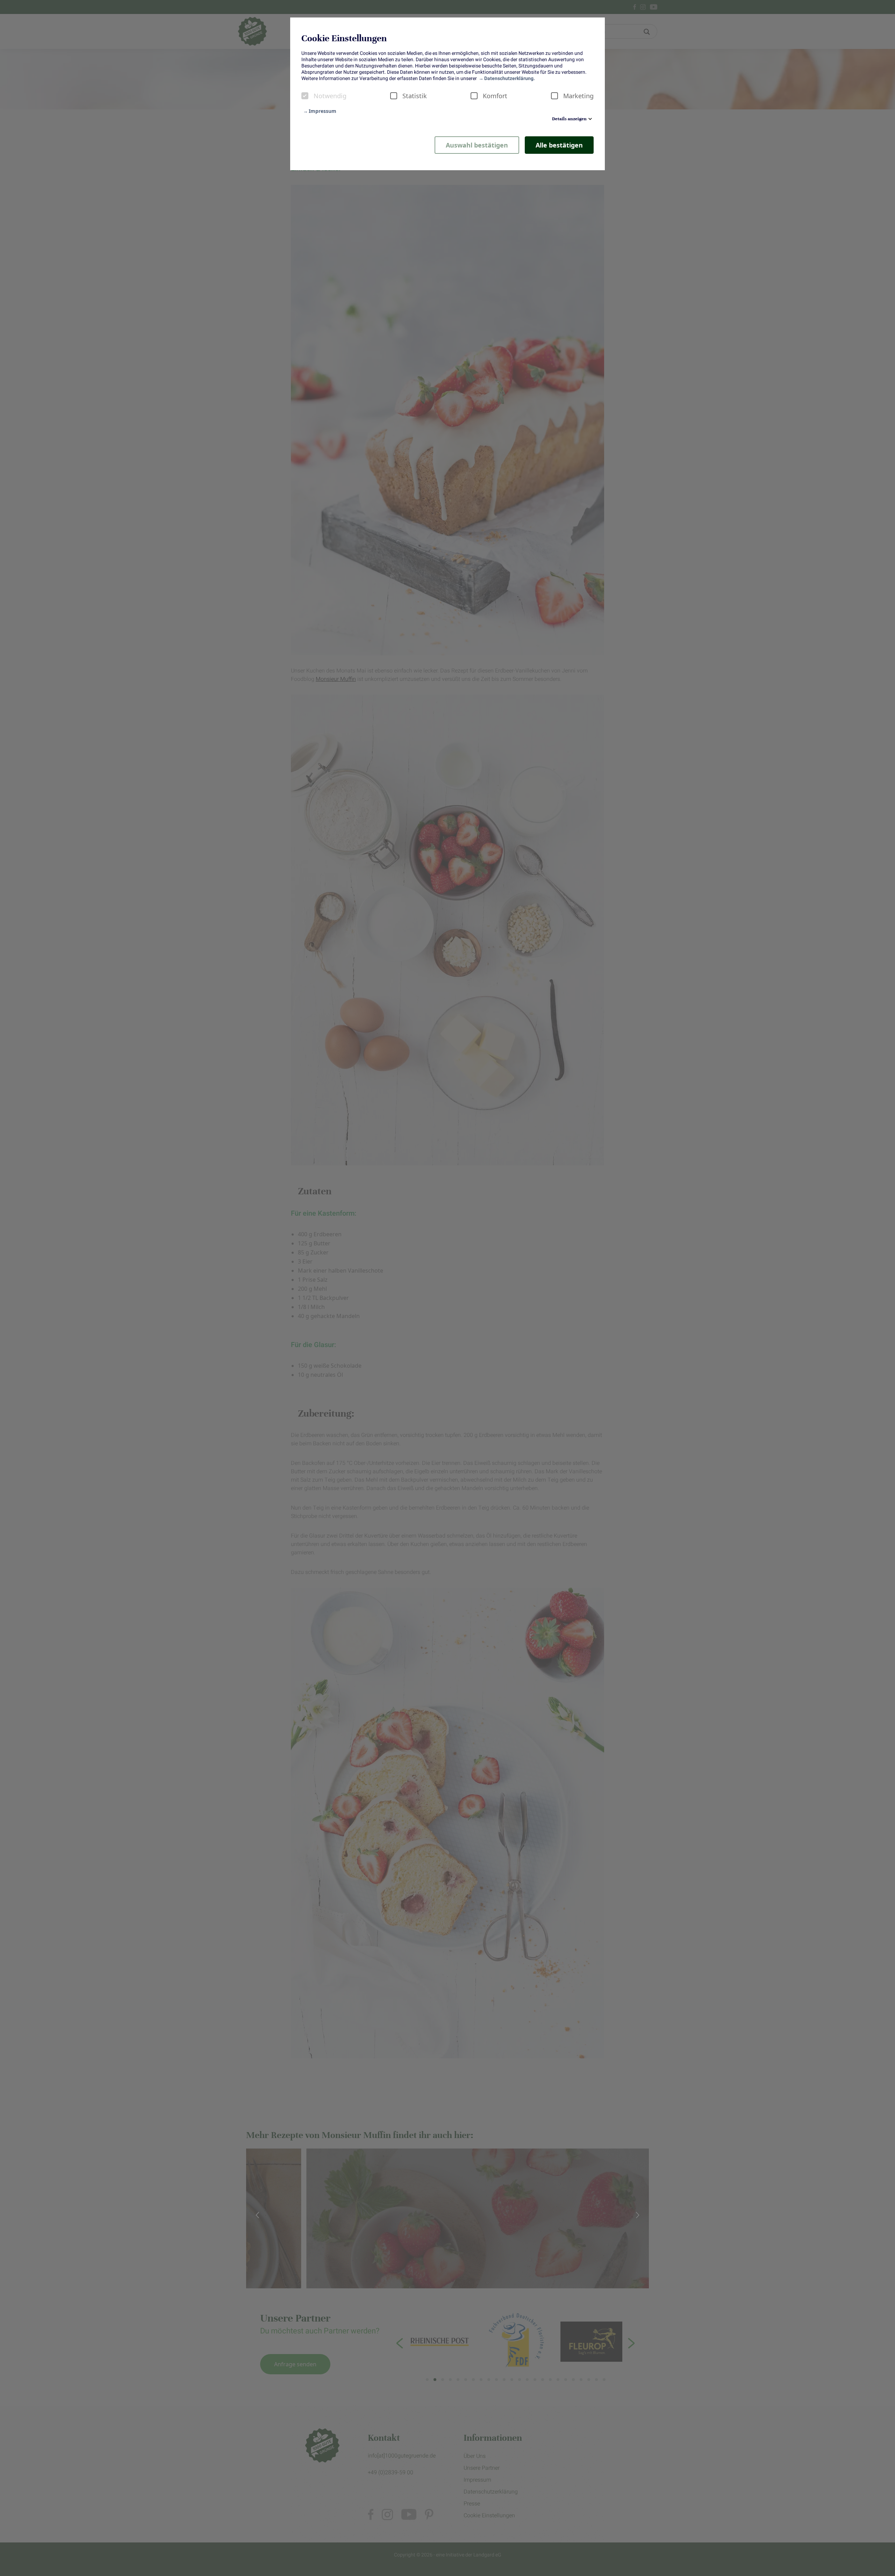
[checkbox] (305, 96)
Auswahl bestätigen (477, 145)
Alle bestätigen (559, 145)
